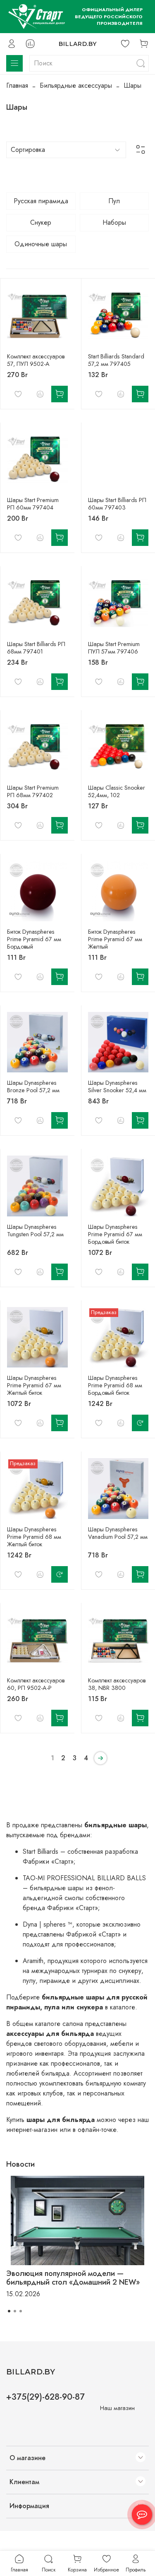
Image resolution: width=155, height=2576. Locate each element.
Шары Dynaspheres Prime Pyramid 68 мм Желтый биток (34, 1537)
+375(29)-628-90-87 (45, 2397)
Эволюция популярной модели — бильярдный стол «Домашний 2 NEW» (73, 2278)
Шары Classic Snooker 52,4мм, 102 (117, 791)
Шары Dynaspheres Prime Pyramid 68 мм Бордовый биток (115, 1385)
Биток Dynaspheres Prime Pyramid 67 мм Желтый (115, 939)
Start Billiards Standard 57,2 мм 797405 (116, 360)
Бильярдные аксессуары (76, 85)
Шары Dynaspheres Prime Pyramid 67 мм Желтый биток (34, 1385)
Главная (17, 85)
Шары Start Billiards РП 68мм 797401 (36, 648)
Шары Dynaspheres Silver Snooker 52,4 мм (117, 1086)
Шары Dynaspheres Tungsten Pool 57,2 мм (35, 1230)
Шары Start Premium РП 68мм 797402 (33, 791)
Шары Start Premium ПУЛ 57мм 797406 (114, 648)
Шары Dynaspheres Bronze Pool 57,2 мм (33, 1086)
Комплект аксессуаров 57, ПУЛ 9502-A (36, 360)
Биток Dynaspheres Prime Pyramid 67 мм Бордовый (34, 939)
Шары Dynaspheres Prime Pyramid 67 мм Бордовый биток (115, 1234)
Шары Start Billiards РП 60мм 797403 (117, 504)
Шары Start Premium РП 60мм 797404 (33, 504)
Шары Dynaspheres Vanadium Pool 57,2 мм (118, 1533)
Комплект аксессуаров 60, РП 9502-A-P (36, 1684)
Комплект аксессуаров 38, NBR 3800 (117, 1684)
